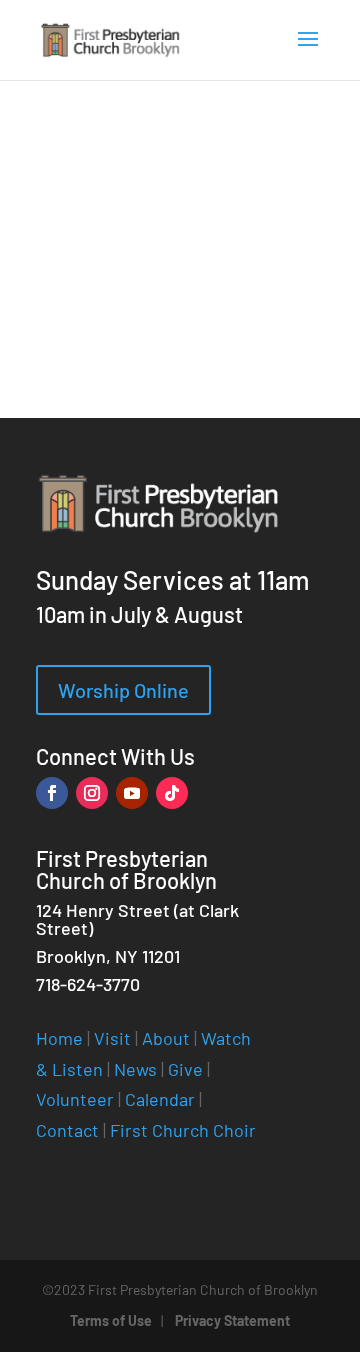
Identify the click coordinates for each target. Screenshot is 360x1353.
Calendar (160, 1099)
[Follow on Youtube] (132, 793)
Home (59, 1038)
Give (185, 1069)
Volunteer (75, 1099)
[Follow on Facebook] (52, 793)
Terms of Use (111, 1320)
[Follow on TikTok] (172, 793)
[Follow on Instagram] (92, 793)
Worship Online (123, 690)
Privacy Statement (232, 1320)
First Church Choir (183, 1130)
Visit (112, 1038)
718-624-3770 (88, 984)
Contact (67, 1130)
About (166, 1038)
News (135, 1069)
